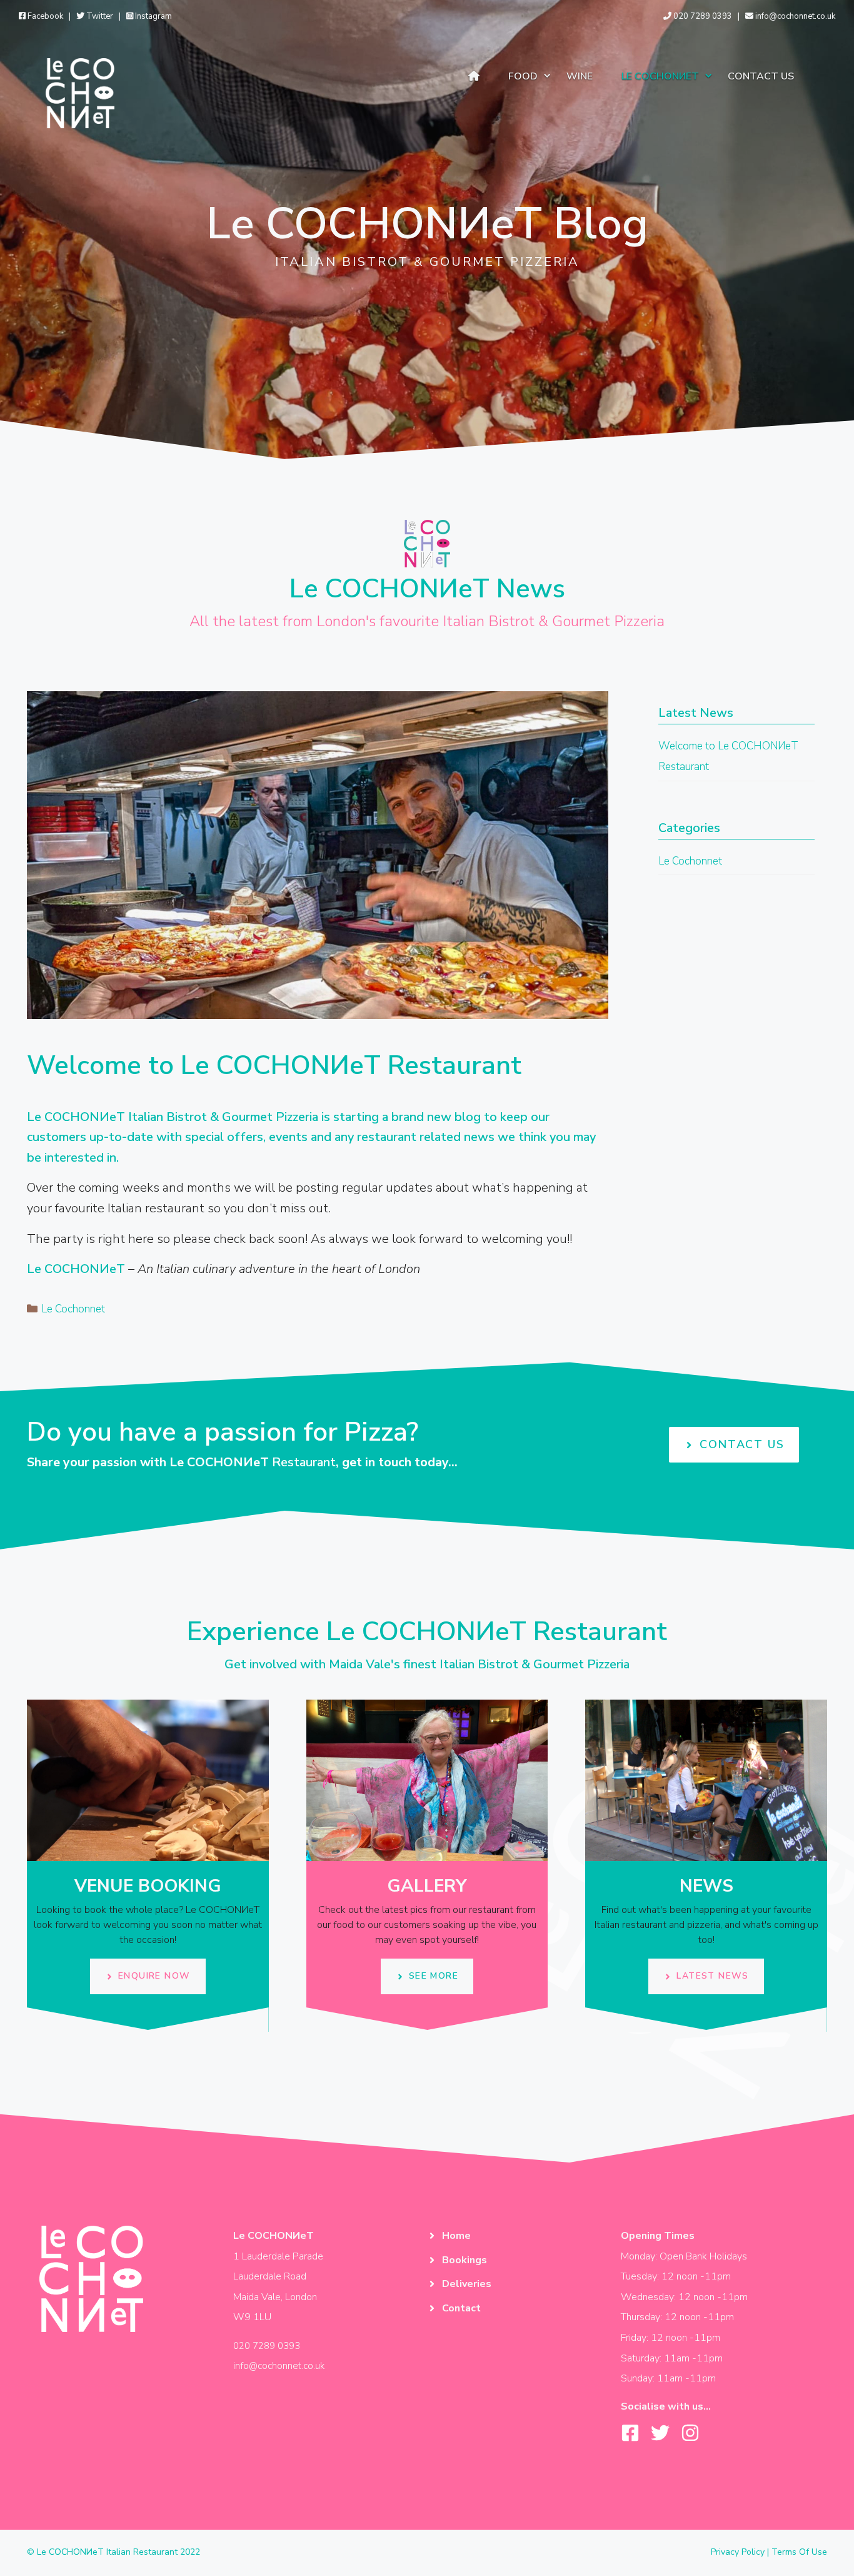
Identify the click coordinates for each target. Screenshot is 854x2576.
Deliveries (467, 2284)
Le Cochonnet (73, 1309)
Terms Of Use (799, 2552)
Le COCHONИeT (660, 76)
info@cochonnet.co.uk (794, 16)
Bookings (465, 2260)
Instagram (153, 16)
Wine (580, 76)
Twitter (99, 16)
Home (456, 2236)
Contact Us (761, 76)
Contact (461, 2308)
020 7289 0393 (702, 16)
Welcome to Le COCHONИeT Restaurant (274, 1066)
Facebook (44, 16)
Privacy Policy (738, 2552)
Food (523, 76)
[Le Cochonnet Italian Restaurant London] (80, 92)
